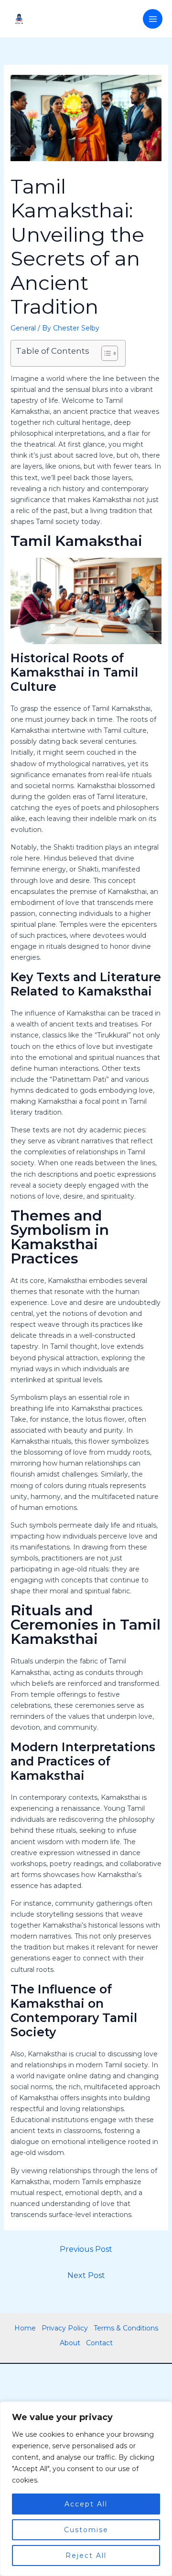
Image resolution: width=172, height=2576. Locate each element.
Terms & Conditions (126, 2328)
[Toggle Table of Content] (105, 353)
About (70, 2343)
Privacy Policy (65, 2328)
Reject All (86, 2555)
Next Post (86, 2275)
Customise (86, 2530)
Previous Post (86, 2249)
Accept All (86, 2504)
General (23, 328)
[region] (86, 2489)
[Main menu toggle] (153, 19)
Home (25, 2328)
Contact (99, 2343)
